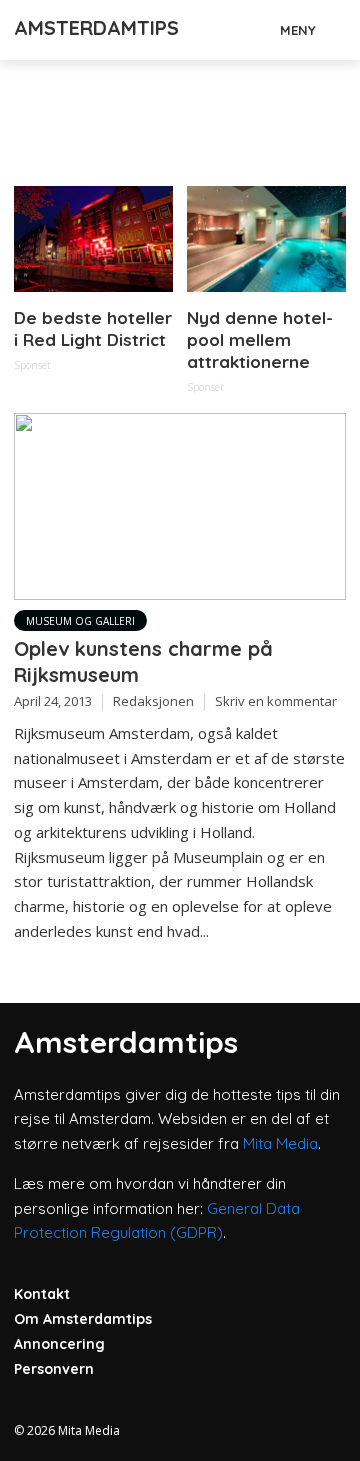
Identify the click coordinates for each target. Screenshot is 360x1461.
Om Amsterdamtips (83, 1319)
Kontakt (42, 1294)
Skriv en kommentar (276, 701)
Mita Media (280, 1143)
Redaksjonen (153, 701)
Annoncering (59, 1344)
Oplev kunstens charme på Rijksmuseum (143, 661)
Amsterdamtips (96, 27)
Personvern (54, 1369)
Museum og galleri (80, 621)
